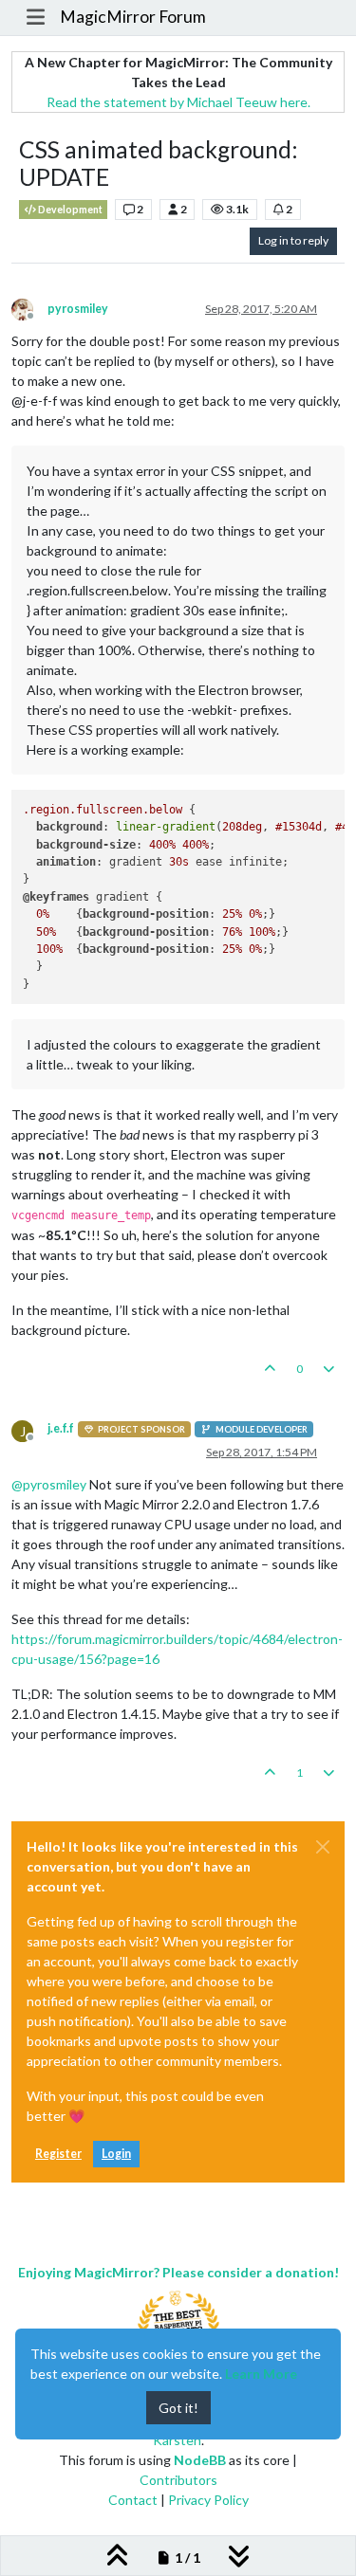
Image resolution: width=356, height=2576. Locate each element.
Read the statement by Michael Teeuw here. (178, 102)
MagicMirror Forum (133, 17)
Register (58, 2154)
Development (69, 210)
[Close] (323, 1847)
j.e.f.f (61, 1428)
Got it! (178, 2408)
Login (116, 2154)
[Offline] (29, 308)
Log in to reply (293, 240)
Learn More (261, 2374)
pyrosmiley (78, 309)
